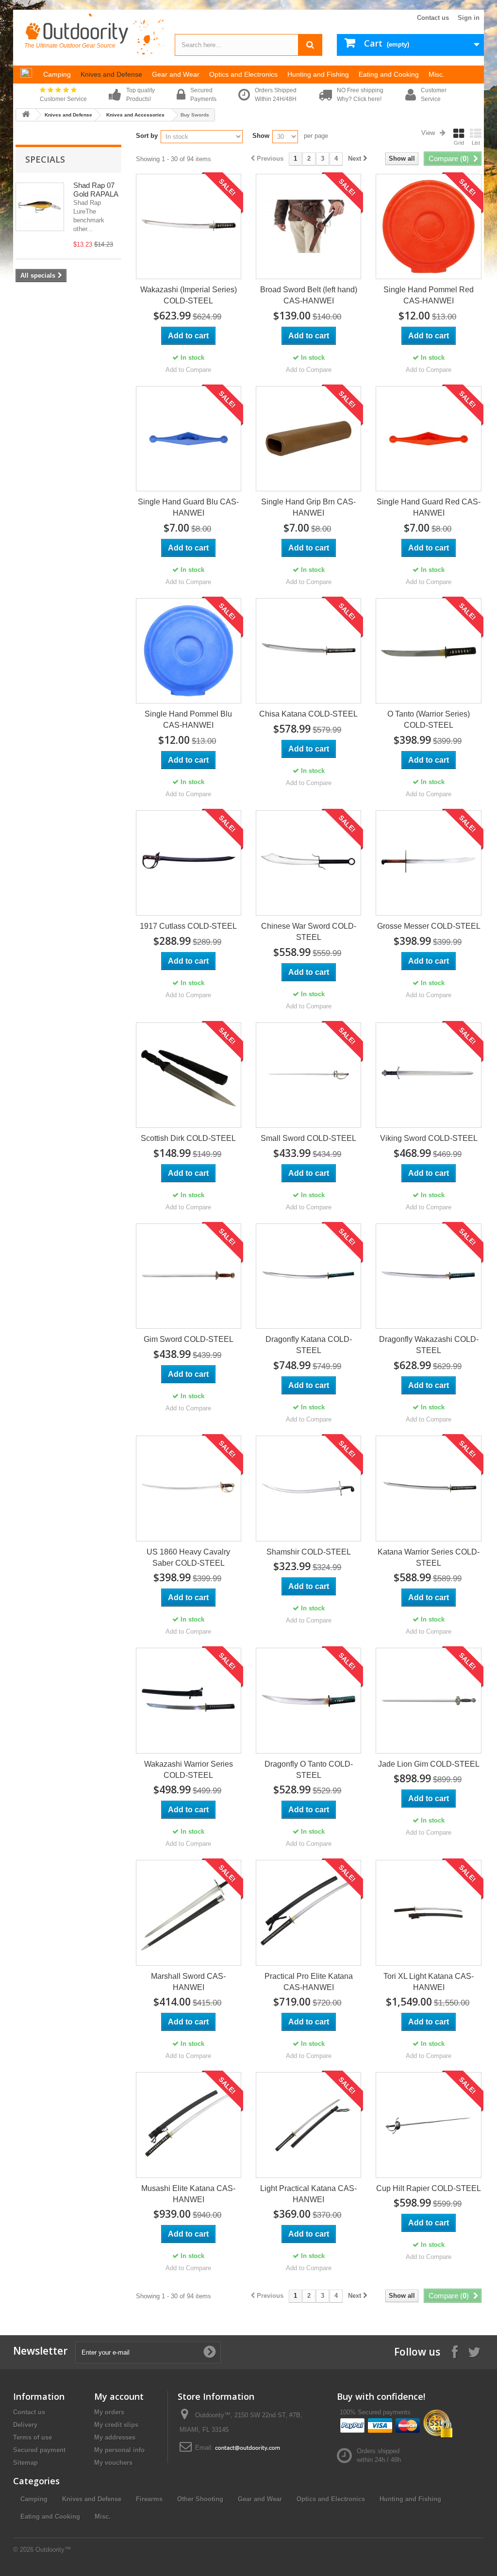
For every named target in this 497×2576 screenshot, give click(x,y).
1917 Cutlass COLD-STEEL (188, 926)
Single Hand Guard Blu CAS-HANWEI (188, 507)
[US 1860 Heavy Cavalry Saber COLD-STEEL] (189, 1488)
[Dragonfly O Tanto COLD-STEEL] (308, 1700)
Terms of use (33, 2437)
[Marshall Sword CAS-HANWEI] (189, 1913)
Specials (45, 159)
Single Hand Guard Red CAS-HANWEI (429, 507)
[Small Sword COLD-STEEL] (308, 1075)
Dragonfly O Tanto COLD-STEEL (309, 1770)
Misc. (103, 2517)
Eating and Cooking (50, 2517)
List (476, 143)
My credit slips (116, 2425)
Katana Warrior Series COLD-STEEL (429, 1557)
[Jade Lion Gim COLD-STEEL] (428, 1700)
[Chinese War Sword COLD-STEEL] (308, 863)
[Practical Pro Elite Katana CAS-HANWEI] (308, 1913)
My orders (109, 2412)
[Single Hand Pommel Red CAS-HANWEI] (428, 226)
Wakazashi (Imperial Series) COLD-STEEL (189, 295)
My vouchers (113, 2463)
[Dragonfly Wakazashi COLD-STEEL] (428, 1276)
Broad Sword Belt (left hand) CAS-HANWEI (309, 295)
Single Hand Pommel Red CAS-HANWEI (429, 295)
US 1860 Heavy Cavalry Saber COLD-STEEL (188, 1557)
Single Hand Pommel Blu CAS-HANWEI (188, 719)
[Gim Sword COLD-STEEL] (189, 1276)
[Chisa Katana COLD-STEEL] (308, 651)
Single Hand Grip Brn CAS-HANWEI (308, 507)
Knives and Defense (68, 115)
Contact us (433, 18)
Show (261, 136)
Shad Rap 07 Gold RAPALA (96, 190)
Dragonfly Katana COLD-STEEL (309, 1345)
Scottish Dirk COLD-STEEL (188, 1138)
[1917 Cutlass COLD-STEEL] (189, 863)
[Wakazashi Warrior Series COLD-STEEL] (189, 1700)
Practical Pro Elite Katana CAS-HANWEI (309, 1982)
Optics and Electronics (331, 2499)
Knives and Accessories (135, 115)
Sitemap (25, 2463)
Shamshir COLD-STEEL (309, 1552)
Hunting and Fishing (410, 2499)
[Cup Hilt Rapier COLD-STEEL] (428, 2125)
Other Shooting (200, 2499)
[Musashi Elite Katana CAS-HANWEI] (189, 2125)
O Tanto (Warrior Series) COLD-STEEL (429, 719)
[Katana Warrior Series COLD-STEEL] (428, 1488)
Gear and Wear (260, 2499)
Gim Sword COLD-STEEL (189, 1339)
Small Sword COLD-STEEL (308, 1138)
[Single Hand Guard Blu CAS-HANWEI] (189, 439)
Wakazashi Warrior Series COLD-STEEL (189, 1770)
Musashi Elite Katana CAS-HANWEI (188, 2194)
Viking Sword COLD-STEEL (429, 1138)
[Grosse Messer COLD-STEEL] (428, 863)
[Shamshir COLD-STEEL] (308, 1488)
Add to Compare (188, 370)
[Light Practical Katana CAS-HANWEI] (308, 2125)
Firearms (149, 2499)
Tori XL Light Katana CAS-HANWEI (429, 1982)
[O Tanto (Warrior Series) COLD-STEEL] (428, 651)
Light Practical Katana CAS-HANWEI (308, 2194)
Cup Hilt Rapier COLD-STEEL (429, 2188)
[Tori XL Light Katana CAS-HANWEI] (428, 1913)
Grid (459, 143)
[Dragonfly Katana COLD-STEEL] (308, 1276)
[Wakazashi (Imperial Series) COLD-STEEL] (189, 226)
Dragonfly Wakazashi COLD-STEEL (429, 1345)
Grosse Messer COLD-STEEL (429, 926)
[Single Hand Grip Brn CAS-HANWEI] (308, 439)
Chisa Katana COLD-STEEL (308, 714)
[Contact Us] (248, 2448)
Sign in (469, 18)
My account (119, 2396)
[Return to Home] (26, 115)
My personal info (119, 2450)
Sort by (147, 136)
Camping (34, 2499)
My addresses (115, 2437)
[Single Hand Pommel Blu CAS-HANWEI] (189, 651)
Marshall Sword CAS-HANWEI (188, 1982)
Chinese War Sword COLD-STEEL (309, 932)
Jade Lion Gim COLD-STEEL (429, 1764)
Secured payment (39, 2450)
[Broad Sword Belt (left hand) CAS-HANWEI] (308, 226)
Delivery (25, 2425)
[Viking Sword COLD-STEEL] (428, 1075)
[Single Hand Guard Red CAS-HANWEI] (428, 439)
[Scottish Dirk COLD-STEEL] (189, 1075)
